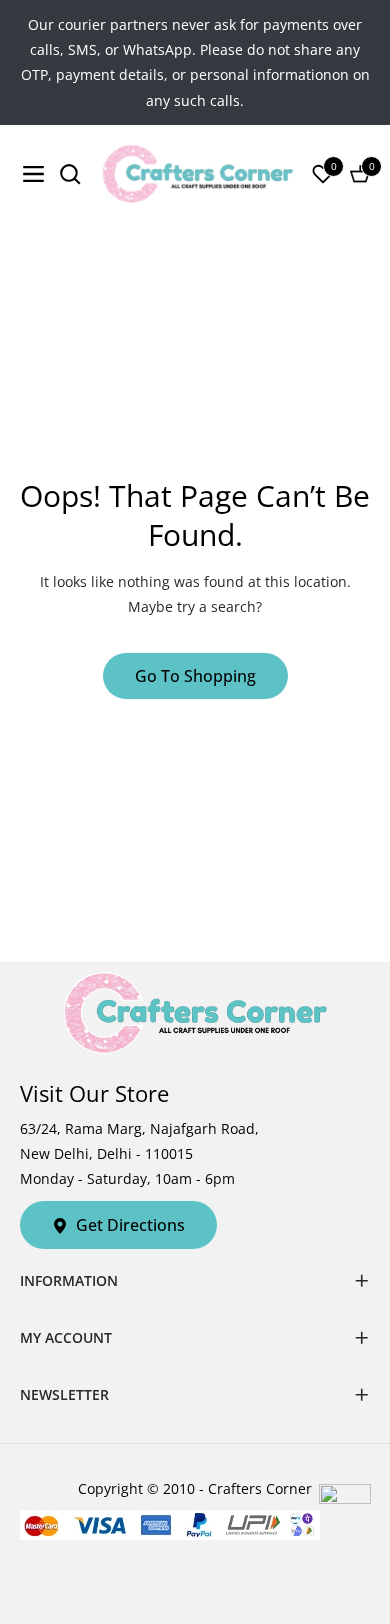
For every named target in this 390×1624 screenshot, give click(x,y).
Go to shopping (195, 676)
